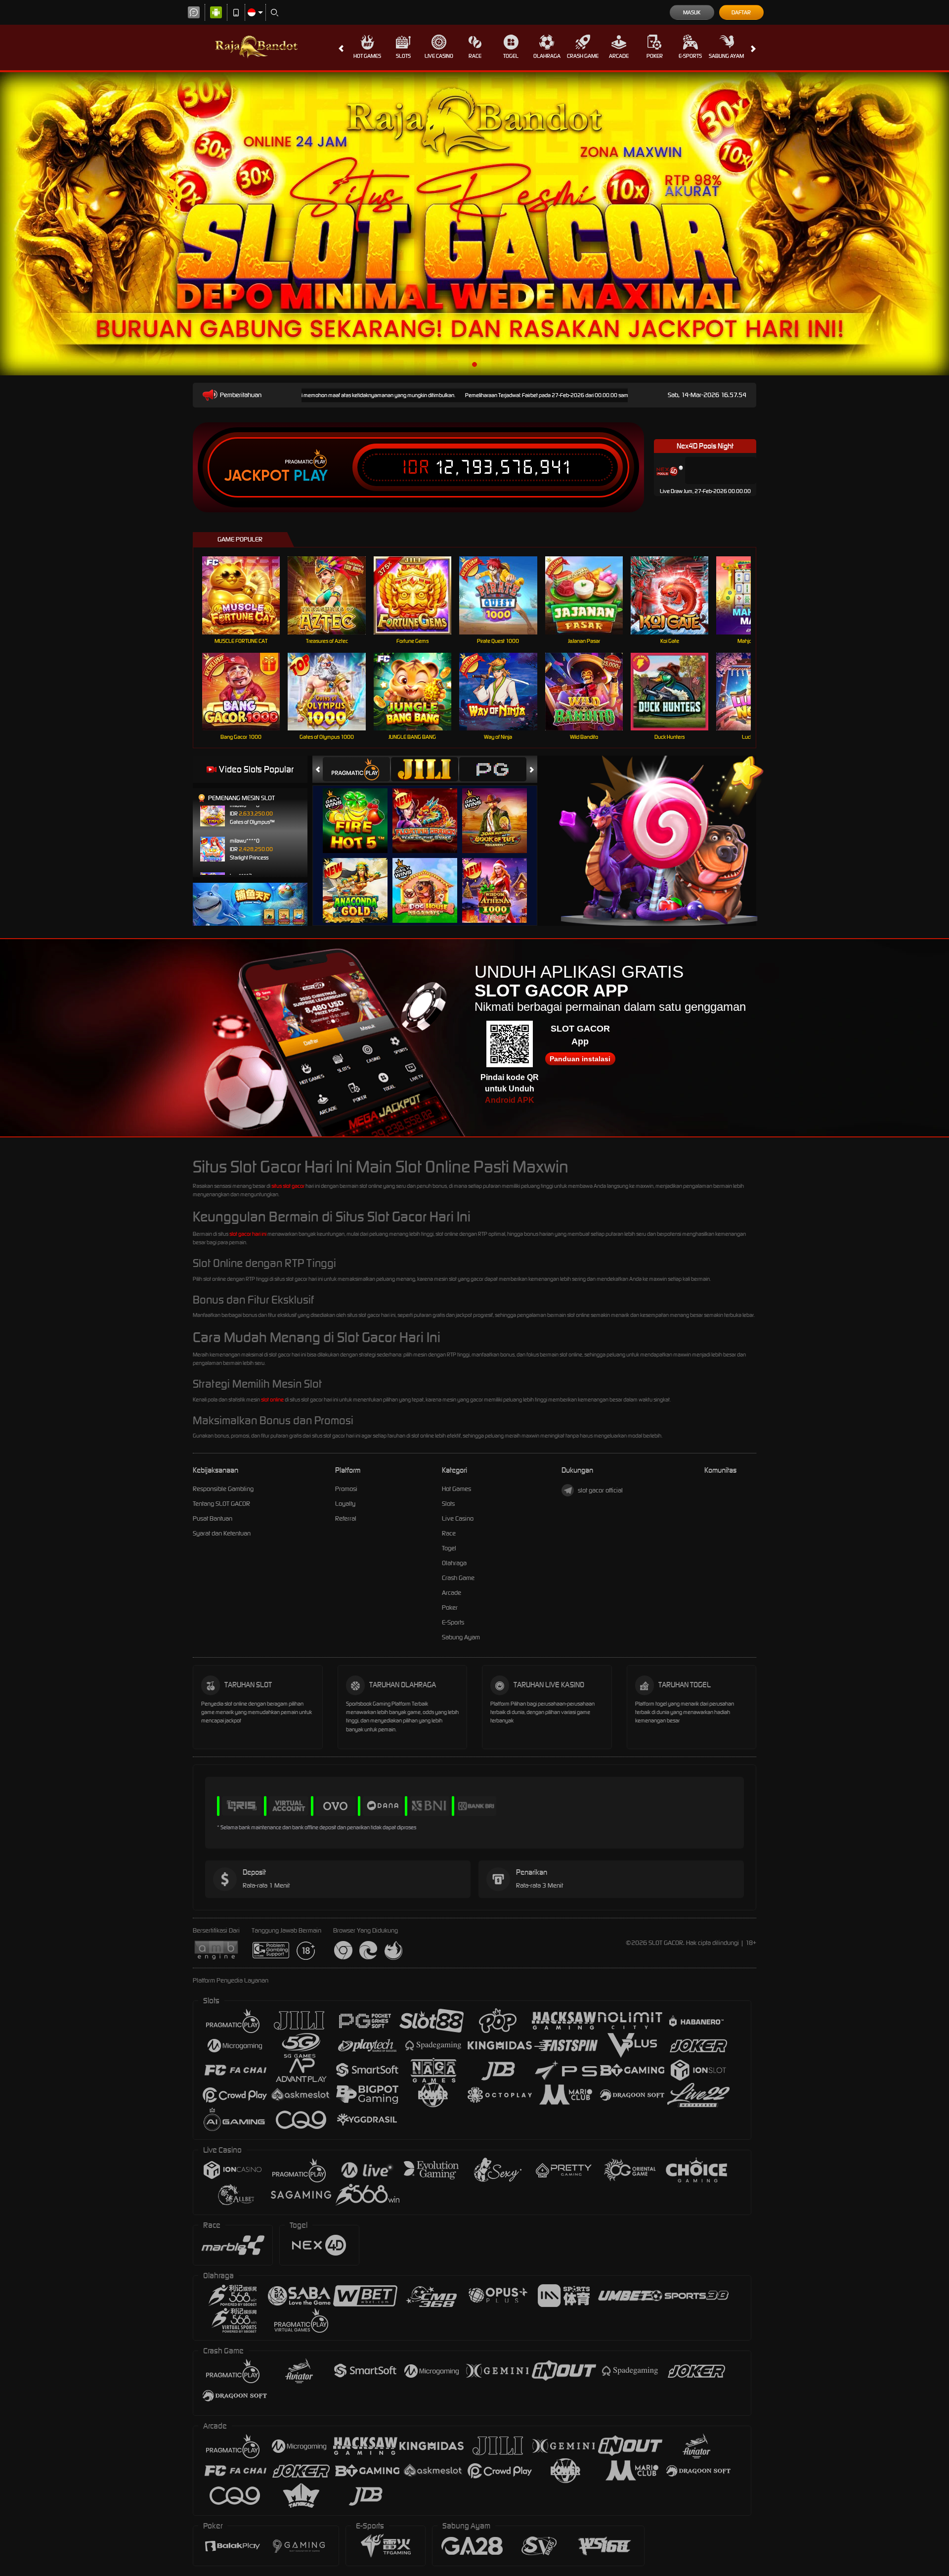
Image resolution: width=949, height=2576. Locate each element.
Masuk (692, 12)
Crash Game (583, 56)
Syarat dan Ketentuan (222, 1533)
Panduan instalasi (580, 1059)
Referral (346, 1518)
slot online (272, 1400)
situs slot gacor (288, 1186)
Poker (655, 56)
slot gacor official (600, 1490)
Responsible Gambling (223, 1489)
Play (311, 476)
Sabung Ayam (726, 56)
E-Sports (690, 56)
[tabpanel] (474, 224)
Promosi (346, 1489)
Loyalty (345, 1504)
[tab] (356, 769)
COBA (361, 811)
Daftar (741, 12)
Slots (403, 56)
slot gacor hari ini (248, 1234)
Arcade (619, 56)
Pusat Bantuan (213, 1518)
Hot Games (367, 56)
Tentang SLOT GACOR (221, 1504)
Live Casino (439, 56)
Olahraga (547, 56)
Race (475, 56)
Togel (511, 56)
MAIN (247, 595)
